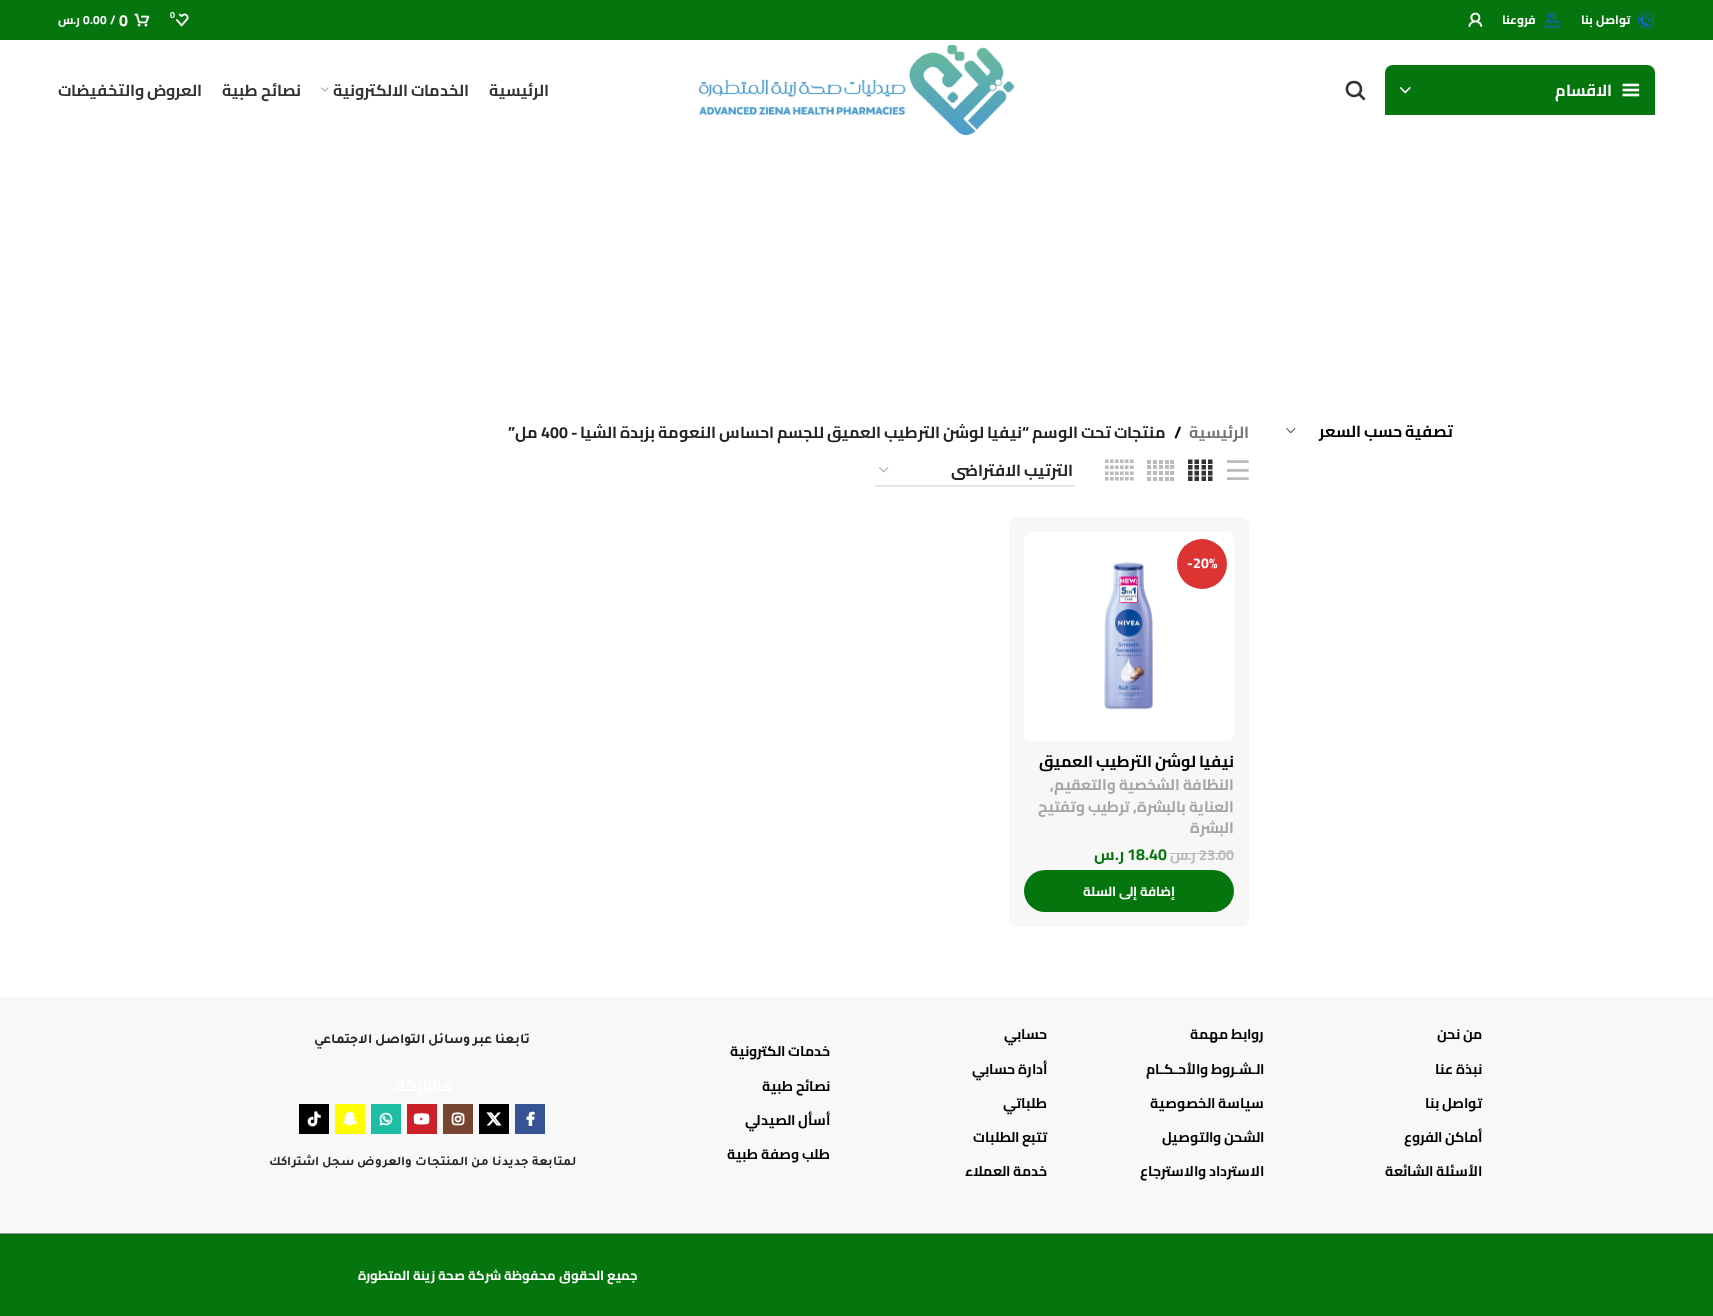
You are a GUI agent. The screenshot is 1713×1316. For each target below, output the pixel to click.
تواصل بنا (1453, 1103)
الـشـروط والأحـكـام (1205, 1069)
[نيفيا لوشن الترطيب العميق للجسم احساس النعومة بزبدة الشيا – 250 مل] (1129, 637)
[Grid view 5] (1160, 471)
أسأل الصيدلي (787, 1120)
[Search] (1355, 90)
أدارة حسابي (1009, 1069)
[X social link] (494, 1119)
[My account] (1475, 20)
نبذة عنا (1458, 1069)
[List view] (1238, 471)
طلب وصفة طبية (778, 1154)
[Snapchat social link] (350, 1119)
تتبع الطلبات (1010, 1137)
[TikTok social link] (314, 1119)
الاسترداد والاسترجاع (1202, 1171)
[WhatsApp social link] (386, 1119)
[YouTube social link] (422, 1119)
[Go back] (1428, 260)
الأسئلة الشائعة (1433, 1171)
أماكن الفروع (1442, 1137)
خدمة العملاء (1006, 1171)
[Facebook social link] (530, 1119)
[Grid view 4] (1200, 471)
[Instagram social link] (458, 1119)
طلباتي (1025, 1103)
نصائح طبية (796, 1086)
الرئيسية (1219, 433)
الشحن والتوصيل (1213, 1137)
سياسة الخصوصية (1207, 1103)
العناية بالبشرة (1185, 806)
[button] (1129, 891)
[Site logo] (857, 88)
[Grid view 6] (1119, 471)
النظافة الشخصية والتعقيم (1144, 784)
